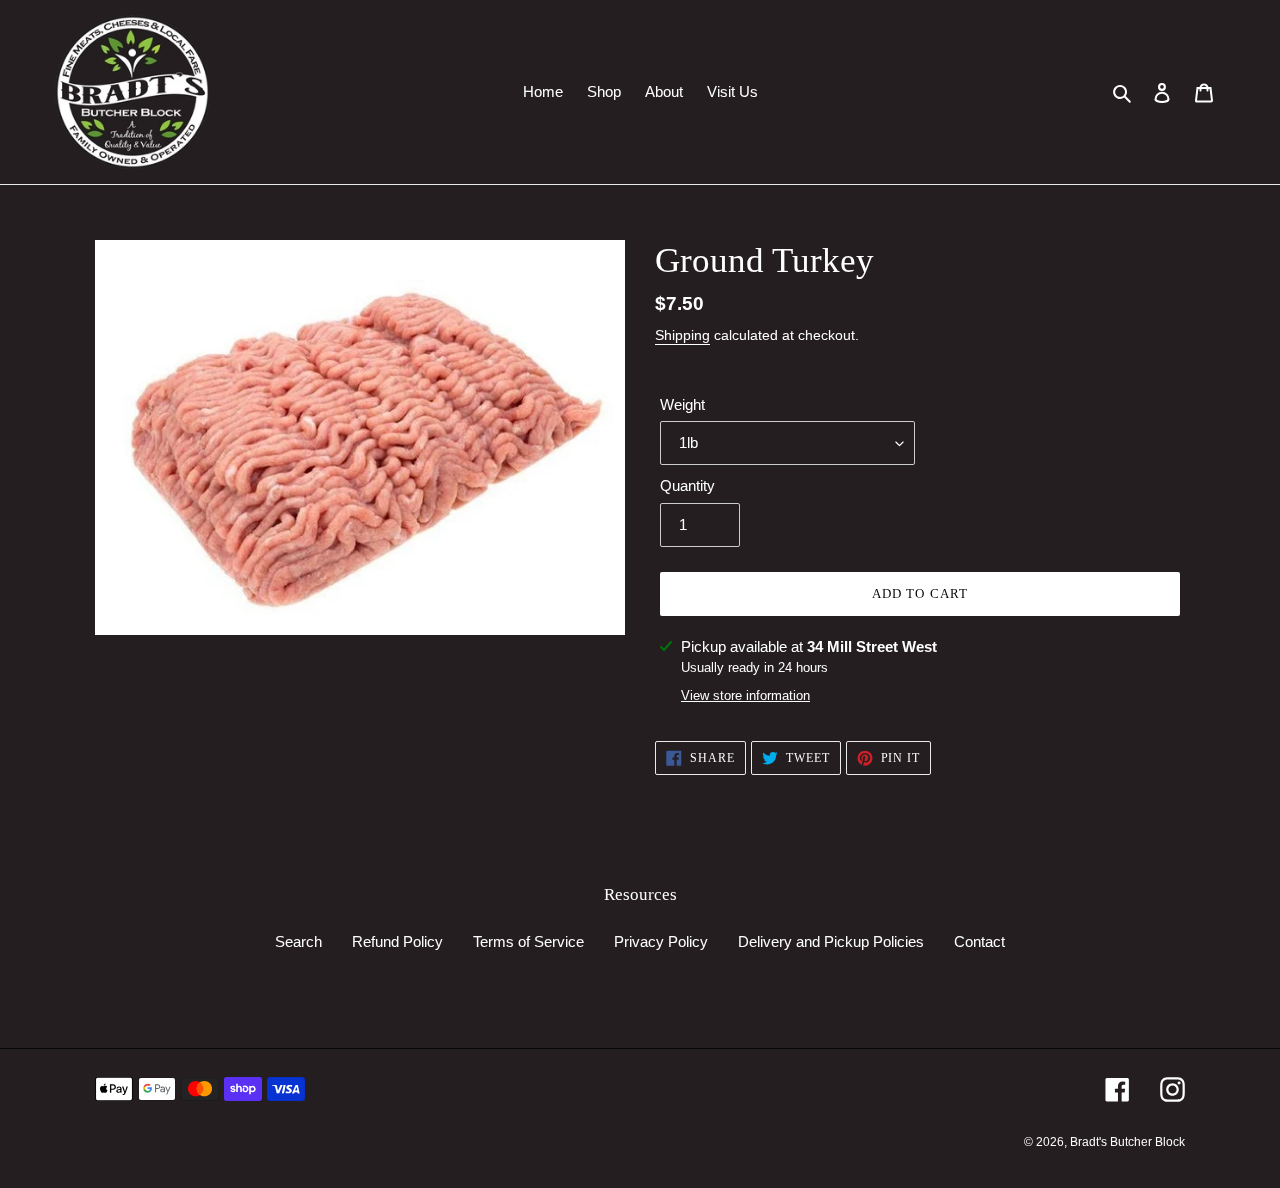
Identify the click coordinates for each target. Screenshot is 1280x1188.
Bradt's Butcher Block (1127, 1142)
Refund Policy (397, 941)
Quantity (687, 485)
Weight (682, 404)
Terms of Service (528, 941)
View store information (745, 695)
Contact (979, 941)
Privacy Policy (661, 941)
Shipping (682, 335)
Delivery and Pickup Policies (831, 941)
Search (298, 941)
